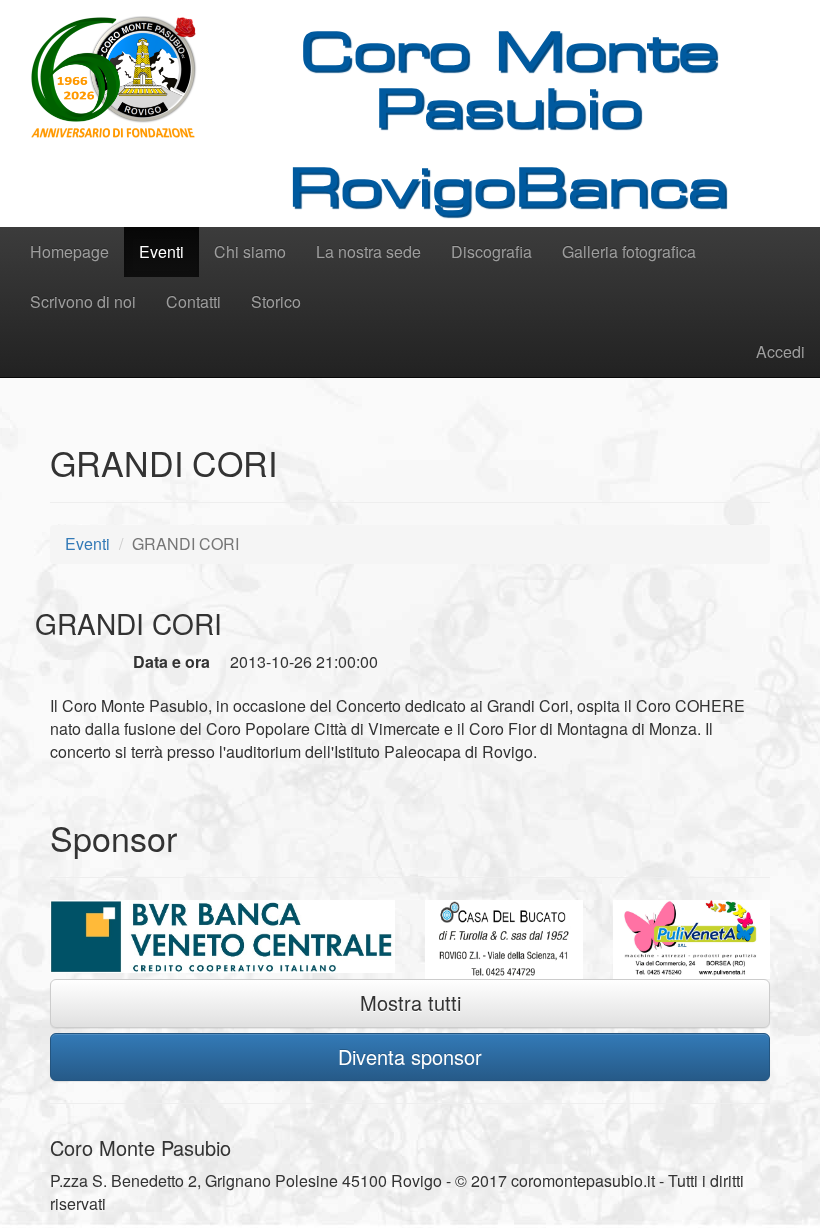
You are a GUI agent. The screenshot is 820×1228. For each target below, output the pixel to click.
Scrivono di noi (83, 301)
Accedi (780, 351)
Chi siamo (250, 251)
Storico (276, 301)
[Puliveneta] (692, 939)
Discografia (491, 251)
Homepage (69, 251)
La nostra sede (368, 251)
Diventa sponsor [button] (410, 1056)
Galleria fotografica (629, 251)
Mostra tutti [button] (410, 1002)
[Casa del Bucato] (504, 939)
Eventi (161, 251)
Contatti (193, 301)
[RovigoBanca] (222, 936)
